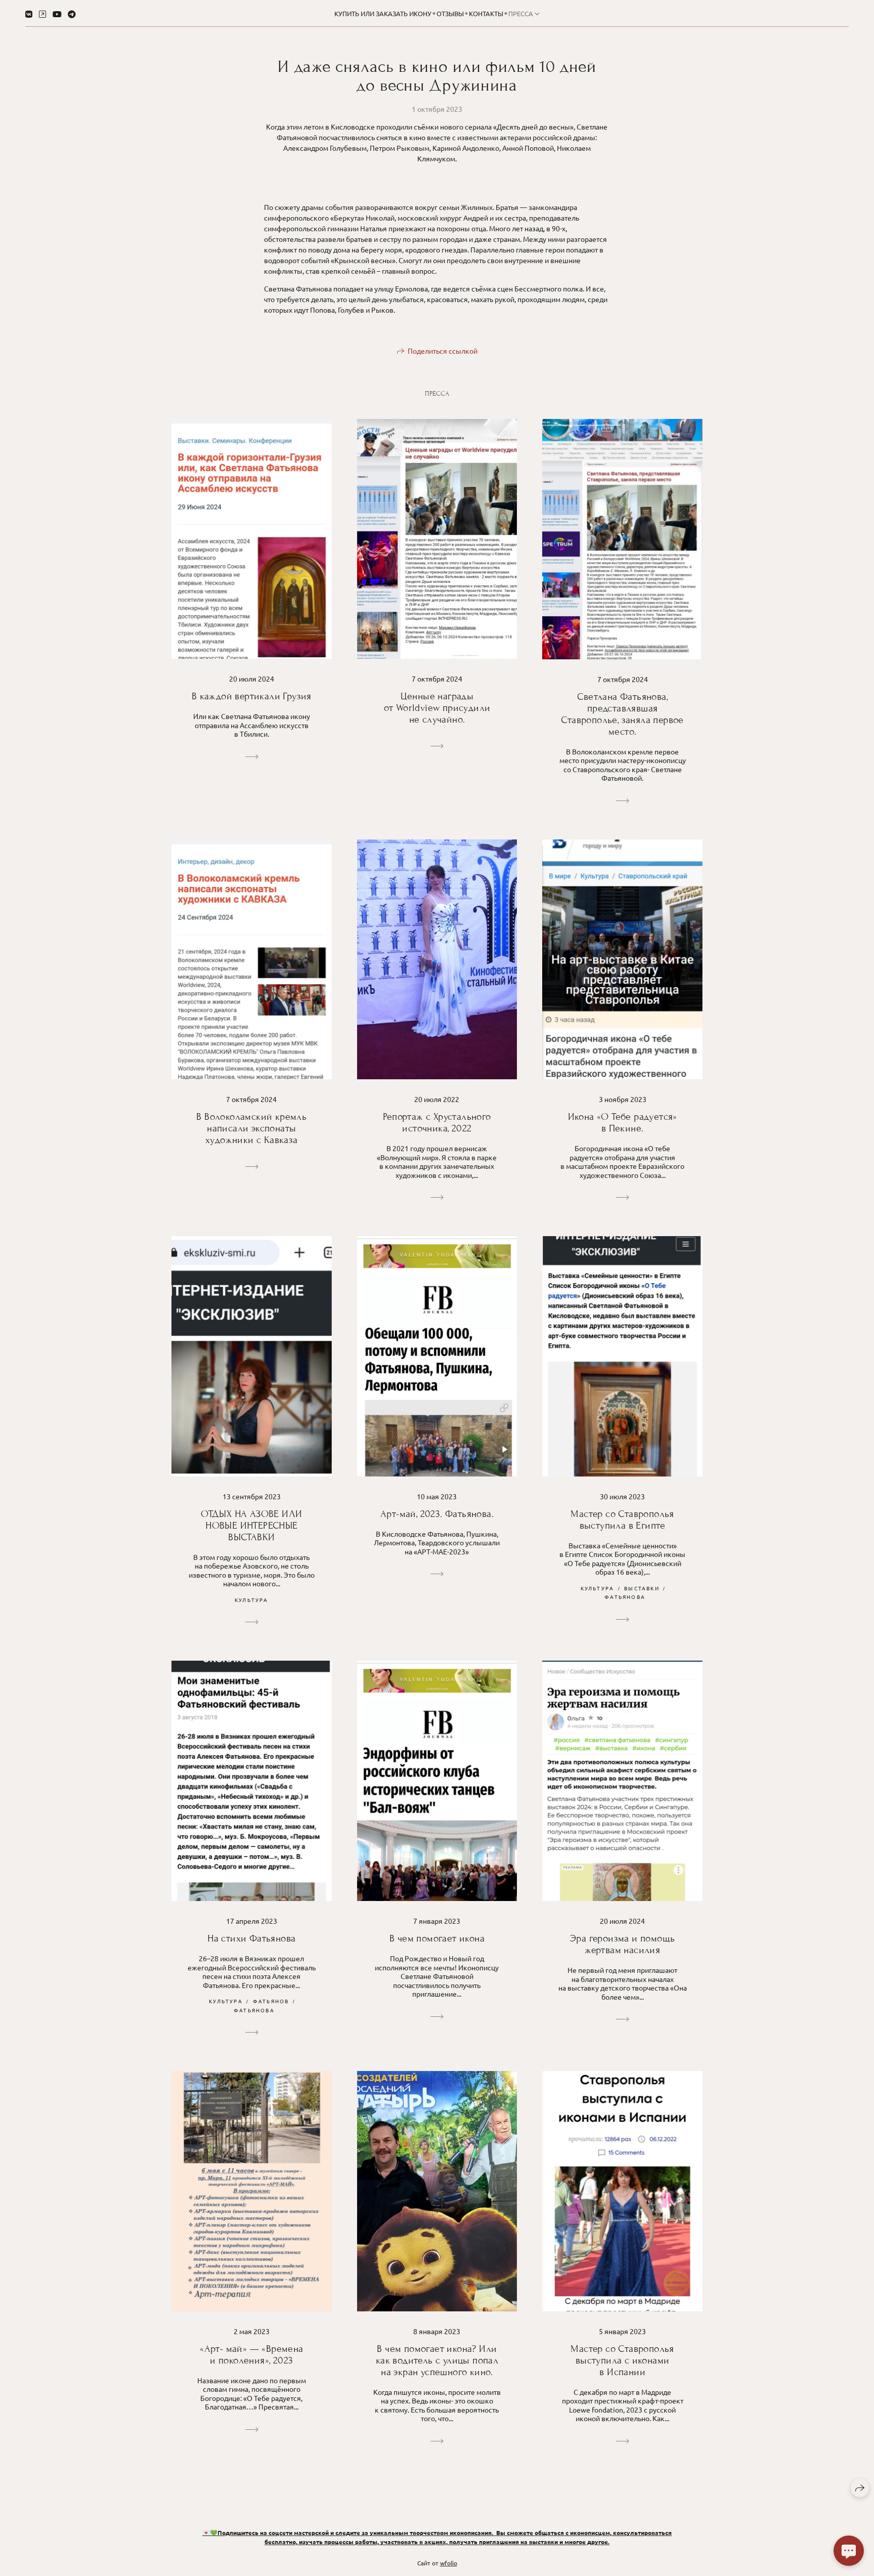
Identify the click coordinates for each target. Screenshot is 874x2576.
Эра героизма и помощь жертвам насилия (622, 1944)
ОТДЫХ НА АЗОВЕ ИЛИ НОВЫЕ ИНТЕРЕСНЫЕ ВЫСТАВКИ (251, 1525)
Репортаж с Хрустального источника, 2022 (437, 1122)
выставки (642, 1588)
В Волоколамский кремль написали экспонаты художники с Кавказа (251, 1128)
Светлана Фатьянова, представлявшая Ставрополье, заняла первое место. (622, 714)
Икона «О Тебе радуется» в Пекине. (623, 1122)
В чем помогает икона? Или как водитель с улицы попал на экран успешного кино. (437, 2360)
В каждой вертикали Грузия (252, 696)
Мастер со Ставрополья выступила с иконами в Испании (622, 2360)
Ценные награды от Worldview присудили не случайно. (437, 708)
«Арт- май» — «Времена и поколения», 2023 (251, 2354)
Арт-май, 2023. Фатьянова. (437, 1514)
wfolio (449, 2563)
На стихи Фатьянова (251, 1938)
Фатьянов (271, 2001)
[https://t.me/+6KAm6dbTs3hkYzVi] (72, 14)
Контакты (486, 13)
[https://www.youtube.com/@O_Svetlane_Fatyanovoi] (57, 14)
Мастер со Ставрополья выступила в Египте (622, 1519)
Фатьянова (625, 1597)
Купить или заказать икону (383, 13)
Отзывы (450, 13)
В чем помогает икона (437, 1938)
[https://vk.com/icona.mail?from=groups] (29, 14)
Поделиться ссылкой (443, 351)
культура (252, 1600)
